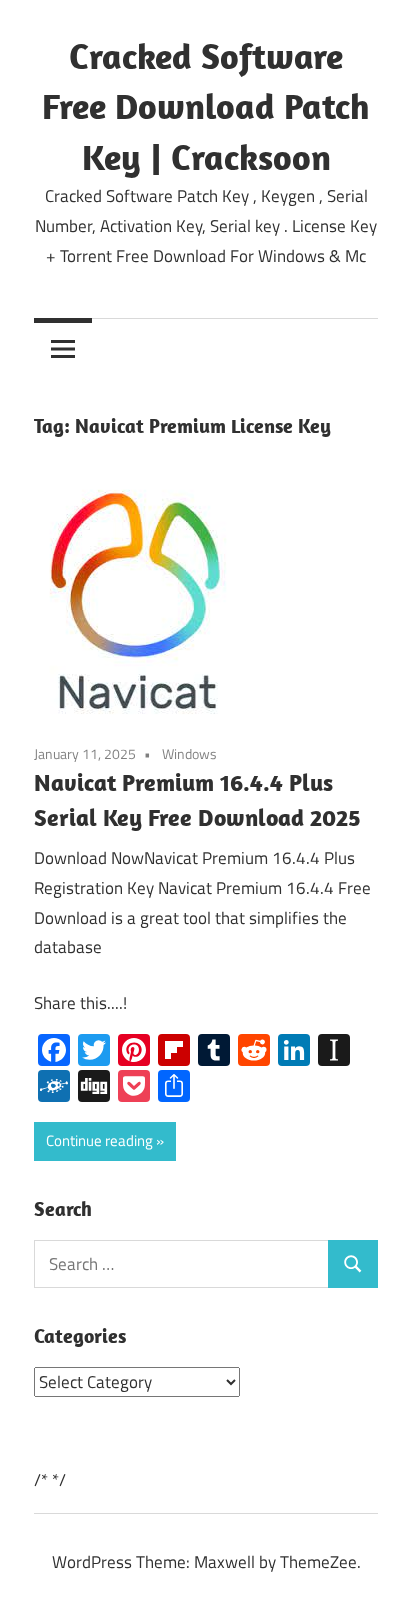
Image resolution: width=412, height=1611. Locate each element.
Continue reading (99, 1140)
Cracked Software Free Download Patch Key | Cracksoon (206, 106)
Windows (189, 753)
